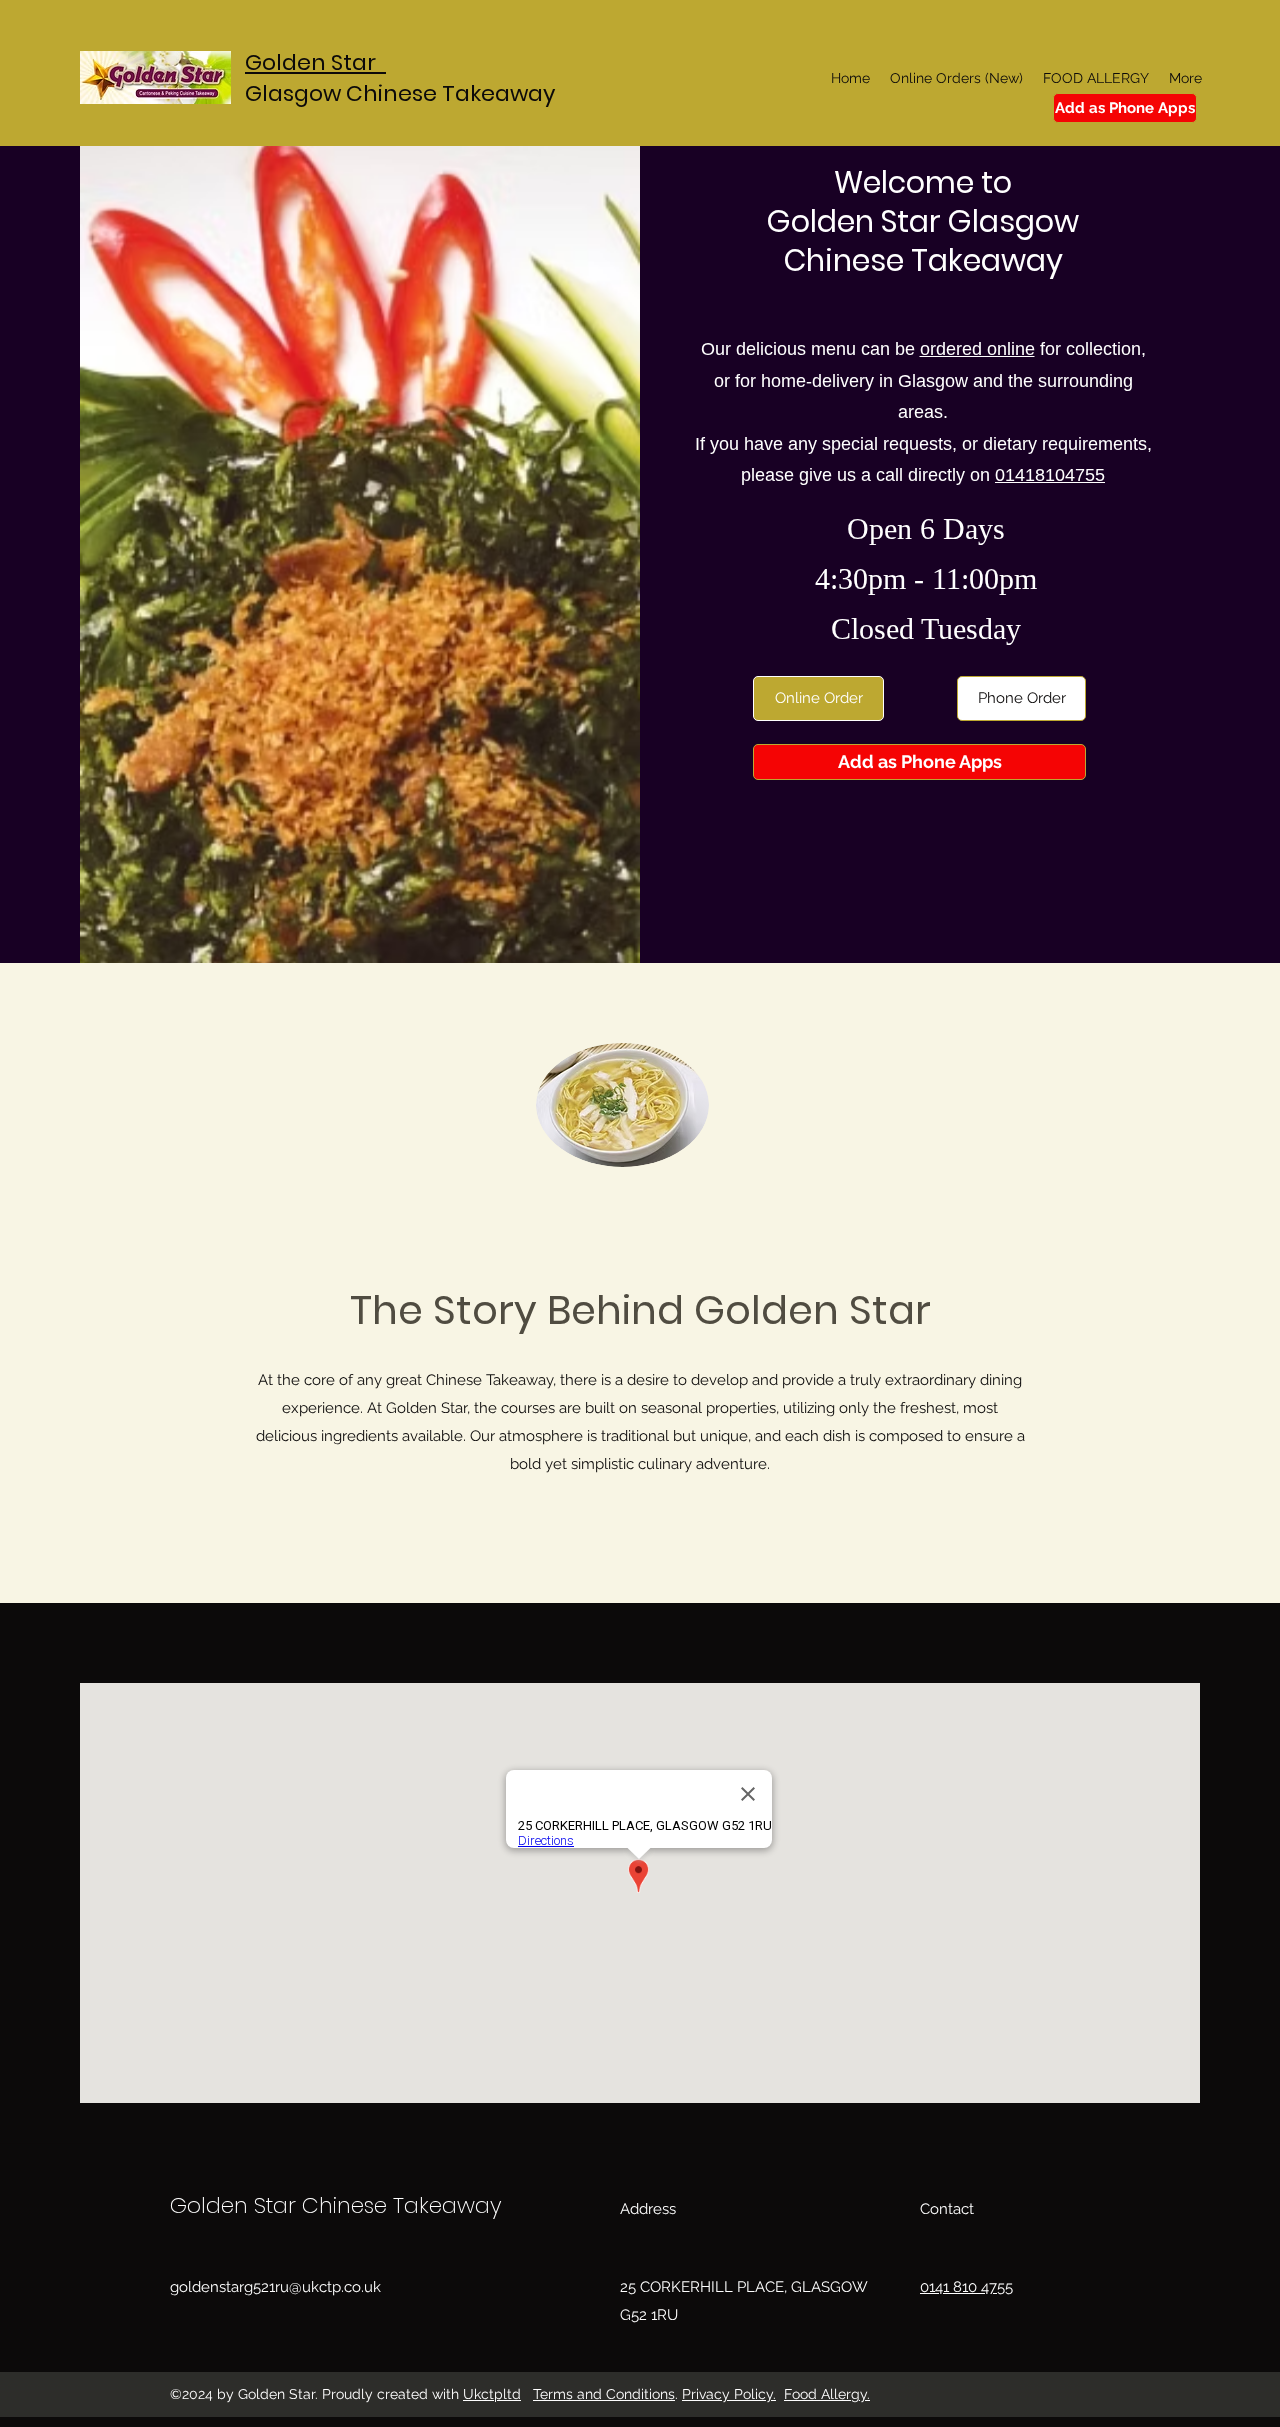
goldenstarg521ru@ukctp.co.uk (275, 2287)
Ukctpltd (492, 2394)
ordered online (977, 349)
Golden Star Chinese (281, 2205)
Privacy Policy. (729, 2394)
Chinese (394, 93)
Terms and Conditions (604, 2394)
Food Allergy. (827, 2394)
